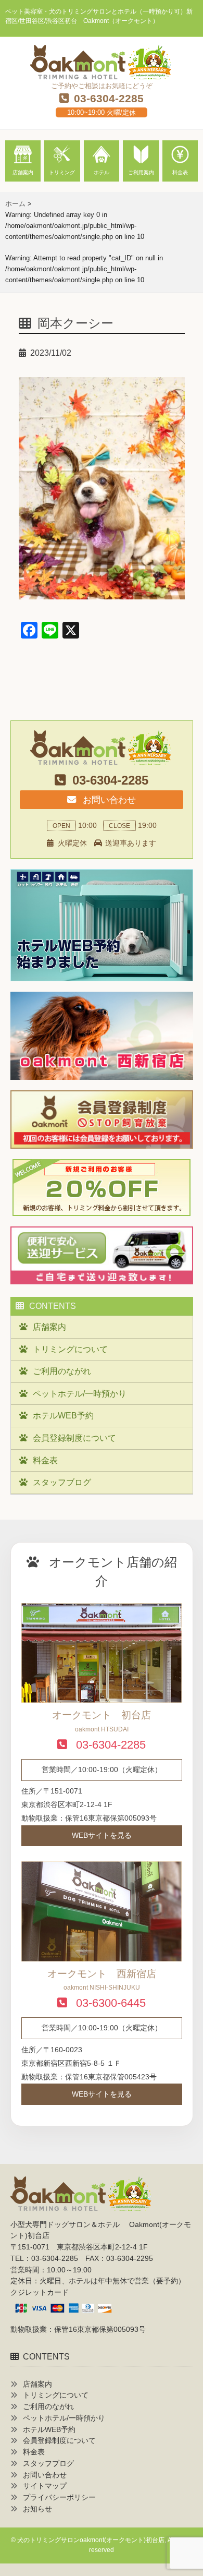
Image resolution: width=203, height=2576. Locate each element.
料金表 (45, 1460)
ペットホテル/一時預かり (80, 1394)
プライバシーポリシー (59, 2497)
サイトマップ (45, 2486)
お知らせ (37, 2509)
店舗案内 (49, 1327)
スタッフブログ (62, 1482)
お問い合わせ (108, 800)
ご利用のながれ (62, 1371)
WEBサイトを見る (102, 1835)
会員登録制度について (74, 1438)
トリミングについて (70, 1349)
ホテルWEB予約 (63, 1416)
